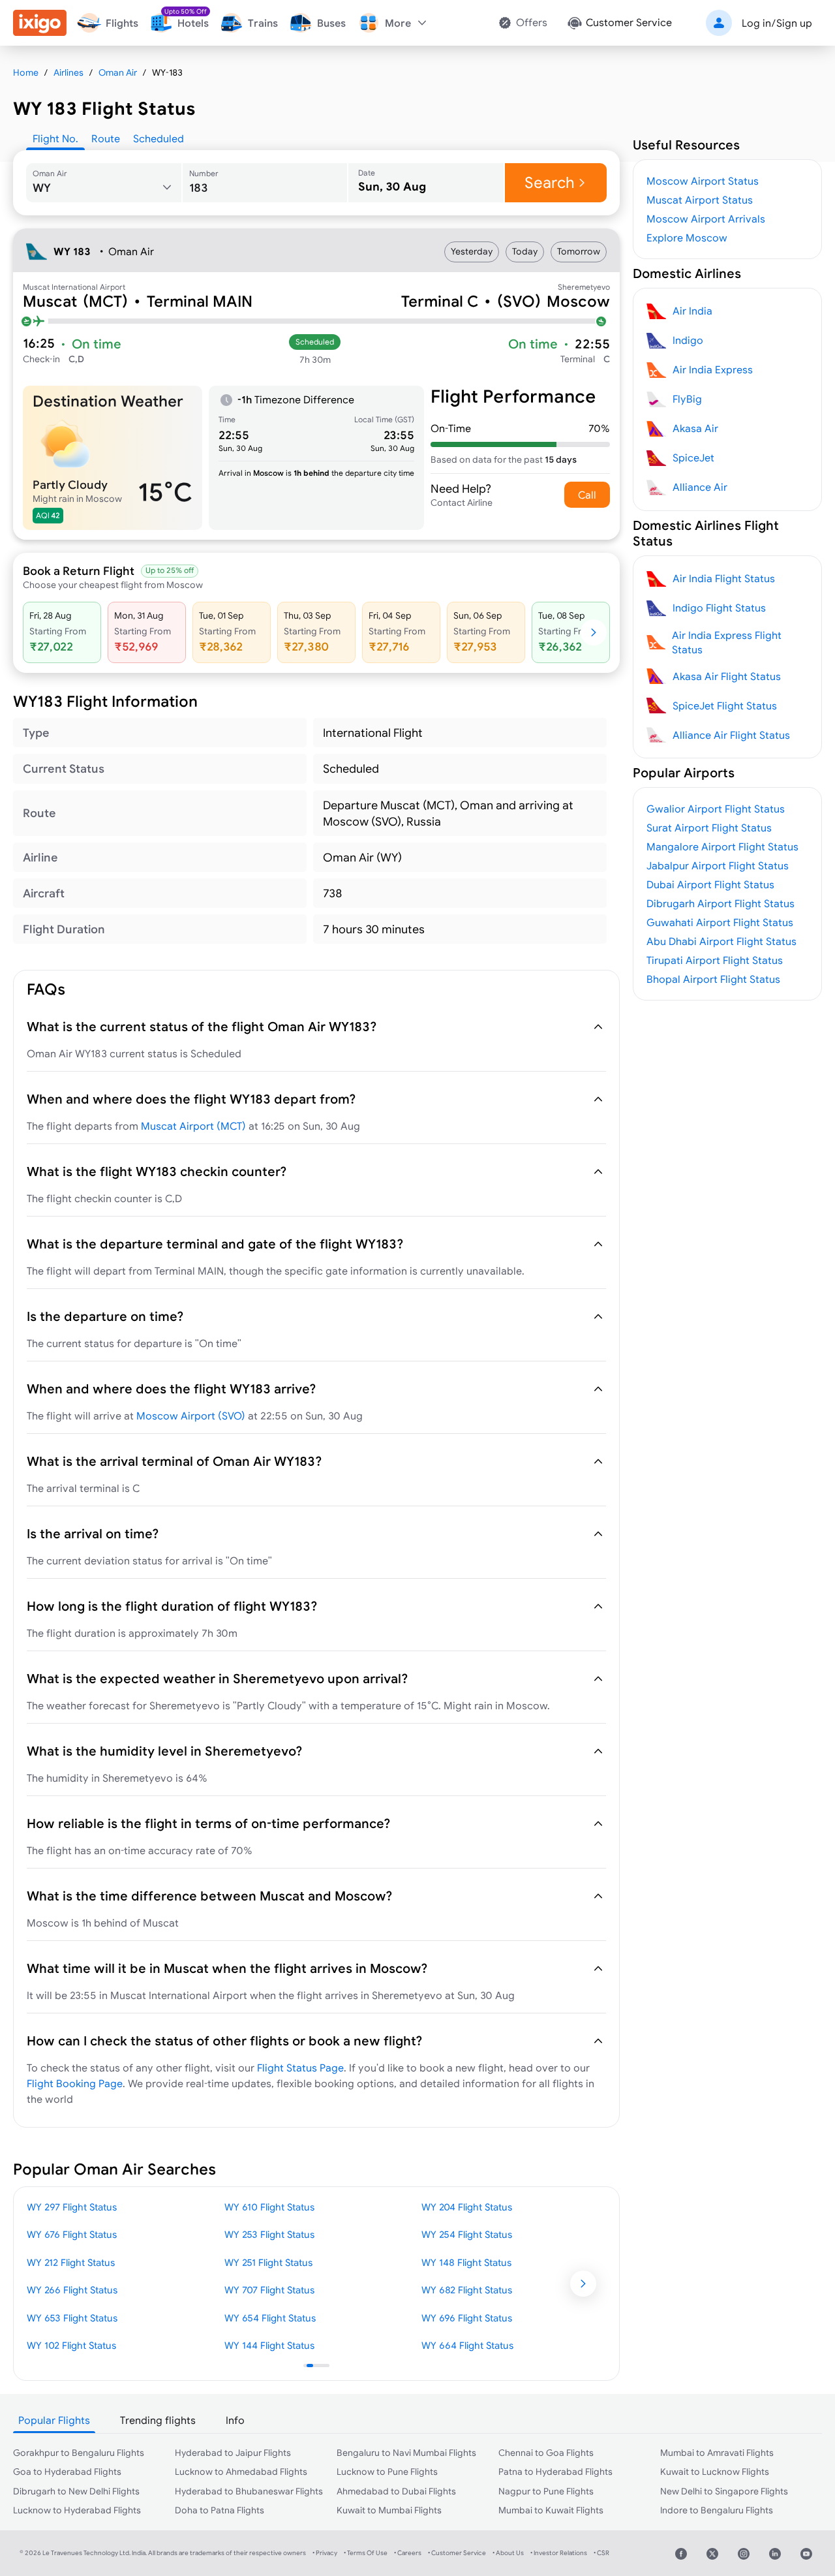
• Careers (408, 2553)
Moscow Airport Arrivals (706, 219)
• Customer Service (457, 2553)
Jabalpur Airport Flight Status (718, 865)
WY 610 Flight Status (269, 2207)
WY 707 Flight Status (269, 2290)
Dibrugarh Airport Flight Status (721, 903)
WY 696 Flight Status (467, 2318)
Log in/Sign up (777, 23)
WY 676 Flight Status (72, 2234)
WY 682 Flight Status (467, 2290)
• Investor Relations (559, 2553)
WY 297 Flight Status (72, 2207)
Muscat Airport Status (700, 200)
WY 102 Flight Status (71, 2345)
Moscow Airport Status (703, 181)
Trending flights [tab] (158, 2420)
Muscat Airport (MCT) (193, 1126)
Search (550, 182)
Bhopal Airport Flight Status (713, 979)
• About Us (508, 2553)
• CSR (601, 2553)
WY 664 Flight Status (467, 2345)
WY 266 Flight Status (72, 2290)
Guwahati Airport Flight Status (720, 922)
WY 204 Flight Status (467, 2207)
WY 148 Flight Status (466, 2262)
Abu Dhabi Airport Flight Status (721, 941)
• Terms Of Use (366, 2553)
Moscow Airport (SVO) (191, 1416)
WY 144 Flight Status (269, 2345)
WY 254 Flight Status (467, 2234)
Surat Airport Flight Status (709, 828)
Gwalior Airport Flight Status (716, 809)
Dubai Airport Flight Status (710, 884)
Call (587, 495)
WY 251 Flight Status (268, 2262)
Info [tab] (235, 2420)
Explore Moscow (687, 238)
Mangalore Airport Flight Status (722, 846)
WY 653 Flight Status (72, 2318)
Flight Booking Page (75, 2083)
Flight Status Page (300, 2068)
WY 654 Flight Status (270, 2318)
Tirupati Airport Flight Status (715, 960)
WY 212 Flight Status (71, 2262)
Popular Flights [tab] (54, 2420)
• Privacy (325, 2553)
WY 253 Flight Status (269, 2234)
